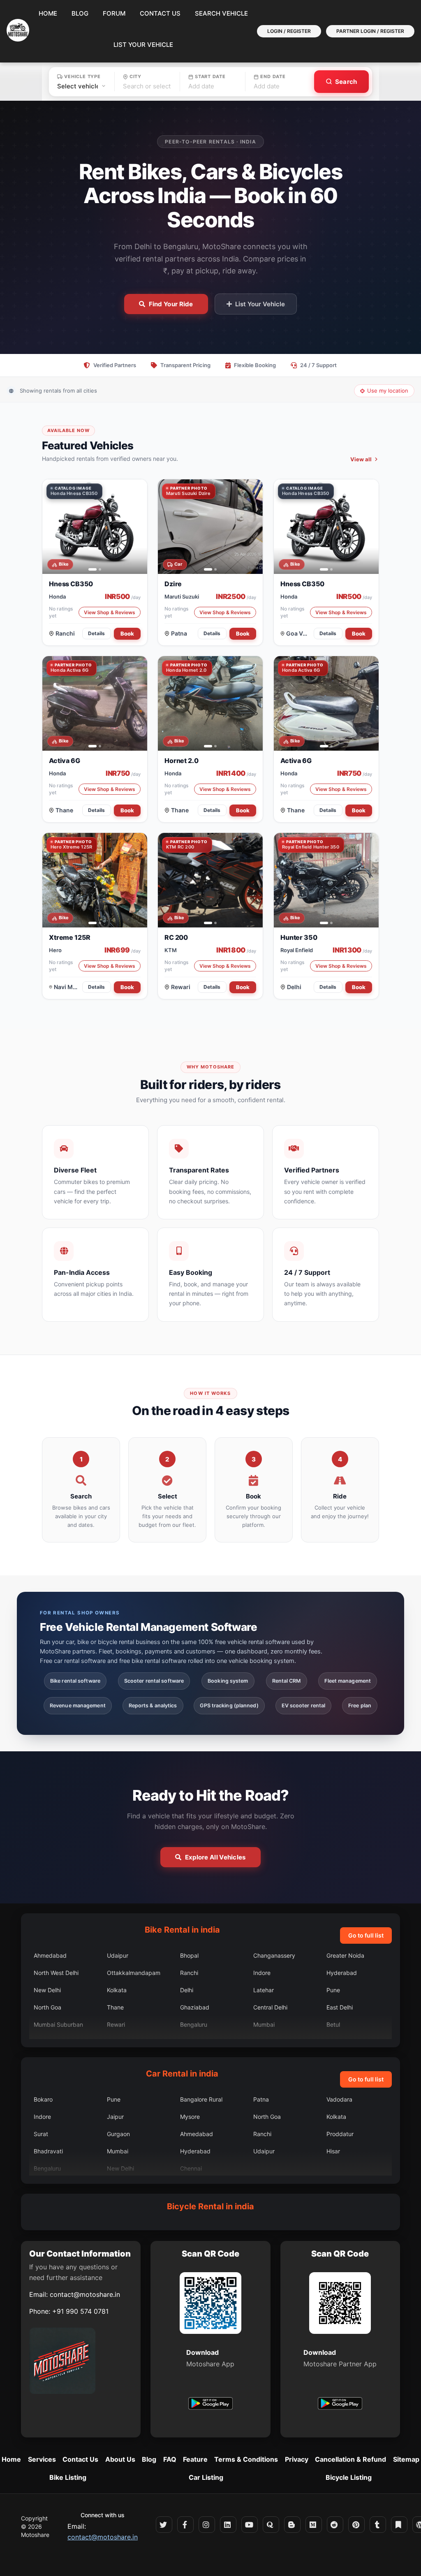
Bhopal (189, 1955)
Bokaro (43, 2099)
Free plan (360, 1705)
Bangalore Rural (201, 2099)
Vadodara (339, 2099)
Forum (114, 13)
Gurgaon (118, 2134)
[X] (164, 2525)
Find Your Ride (171, 304)
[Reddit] (335, 2525)
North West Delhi (56, 1973)
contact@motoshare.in (85, 2294)
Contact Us (160, 13)
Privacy (297, 2459)
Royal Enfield (297, 950)
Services (42, 2459)
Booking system (228, 1681)
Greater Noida (345, 1955)
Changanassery (274, 1955)
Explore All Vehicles (215, 1857)
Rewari (181, 987)
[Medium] (314, 2525)
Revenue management (78, 1705)
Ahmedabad (50, 1955)
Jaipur (115, 2117)
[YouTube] (250, 2525)
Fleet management (348, 1681)
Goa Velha (298, 633)
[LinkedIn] (228, 2525)
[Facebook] (185, 2525)
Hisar (333, 2151)
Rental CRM (287, 1681)
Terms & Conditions (246, 2459)
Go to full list (366, 1935)
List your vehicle (143, 45)
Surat (41, 2134)
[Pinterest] (356, 2525)
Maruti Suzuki (182, 597)
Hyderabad (342, 1973)
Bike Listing (68, 2477)
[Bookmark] (399, 2525)
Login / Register (289, 31)
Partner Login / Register (370, 31)
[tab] (90, 569)
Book (127, 634)
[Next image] (137, 527)
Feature (195, 2459)
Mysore (190, 2117)
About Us (120, 2459)
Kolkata (117, 1990)
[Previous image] (53, 527)
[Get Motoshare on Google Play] (210, 2405)
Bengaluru (194, 2024)
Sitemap (406, 2459)
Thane (64, 810)
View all (361, 459)
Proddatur (340, 2134)
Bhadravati (48, 2151)
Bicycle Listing (349, 2477)
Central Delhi (270, 2007)
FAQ (170, 2459)
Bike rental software (75, 1681)
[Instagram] (207, 2525)
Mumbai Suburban (58, 2024)
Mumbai (264, 2024)
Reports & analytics (153, 1705)
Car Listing (206, 2477)
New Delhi (47, 1990)
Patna (179, 633)
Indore (262, 1973)
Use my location (388, 391)
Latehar (264, 1990)
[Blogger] (292, 2525)
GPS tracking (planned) (229, 1705)
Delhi (294, 987)
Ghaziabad (195, 2007)
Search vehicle (221, 13)
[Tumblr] (378, 2525)
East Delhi (340, 2007)
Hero (55, 950)
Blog (80, 13)
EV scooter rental (304, 1705)
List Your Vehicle (260, 304)
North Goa (47, 2007)
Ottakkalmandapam (134, 1973)
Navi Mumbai (67, 987)
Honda (57, 597)
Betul (333, 2024)
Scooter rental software (154, 1681)
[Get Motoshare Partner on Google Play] (340, 2405)
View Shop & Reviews (110, 612)
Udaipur (118, 1955)
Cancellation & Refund (350, 2459)
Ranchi (65, 633)
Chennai (191, 2168)
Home (48, 13)
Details (97, 633)
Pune (333, 1990)
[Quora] (271, 2525)
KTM (171, 950)
